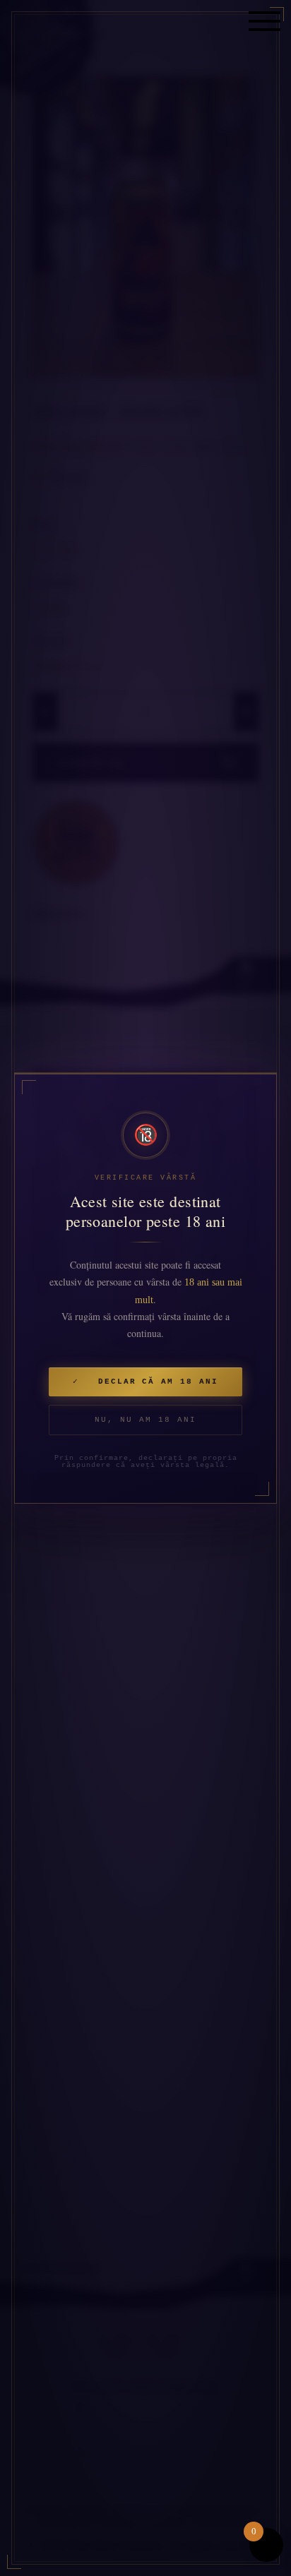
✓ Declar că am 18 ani (146, 1382)
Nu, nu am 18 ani (145, 1420)
